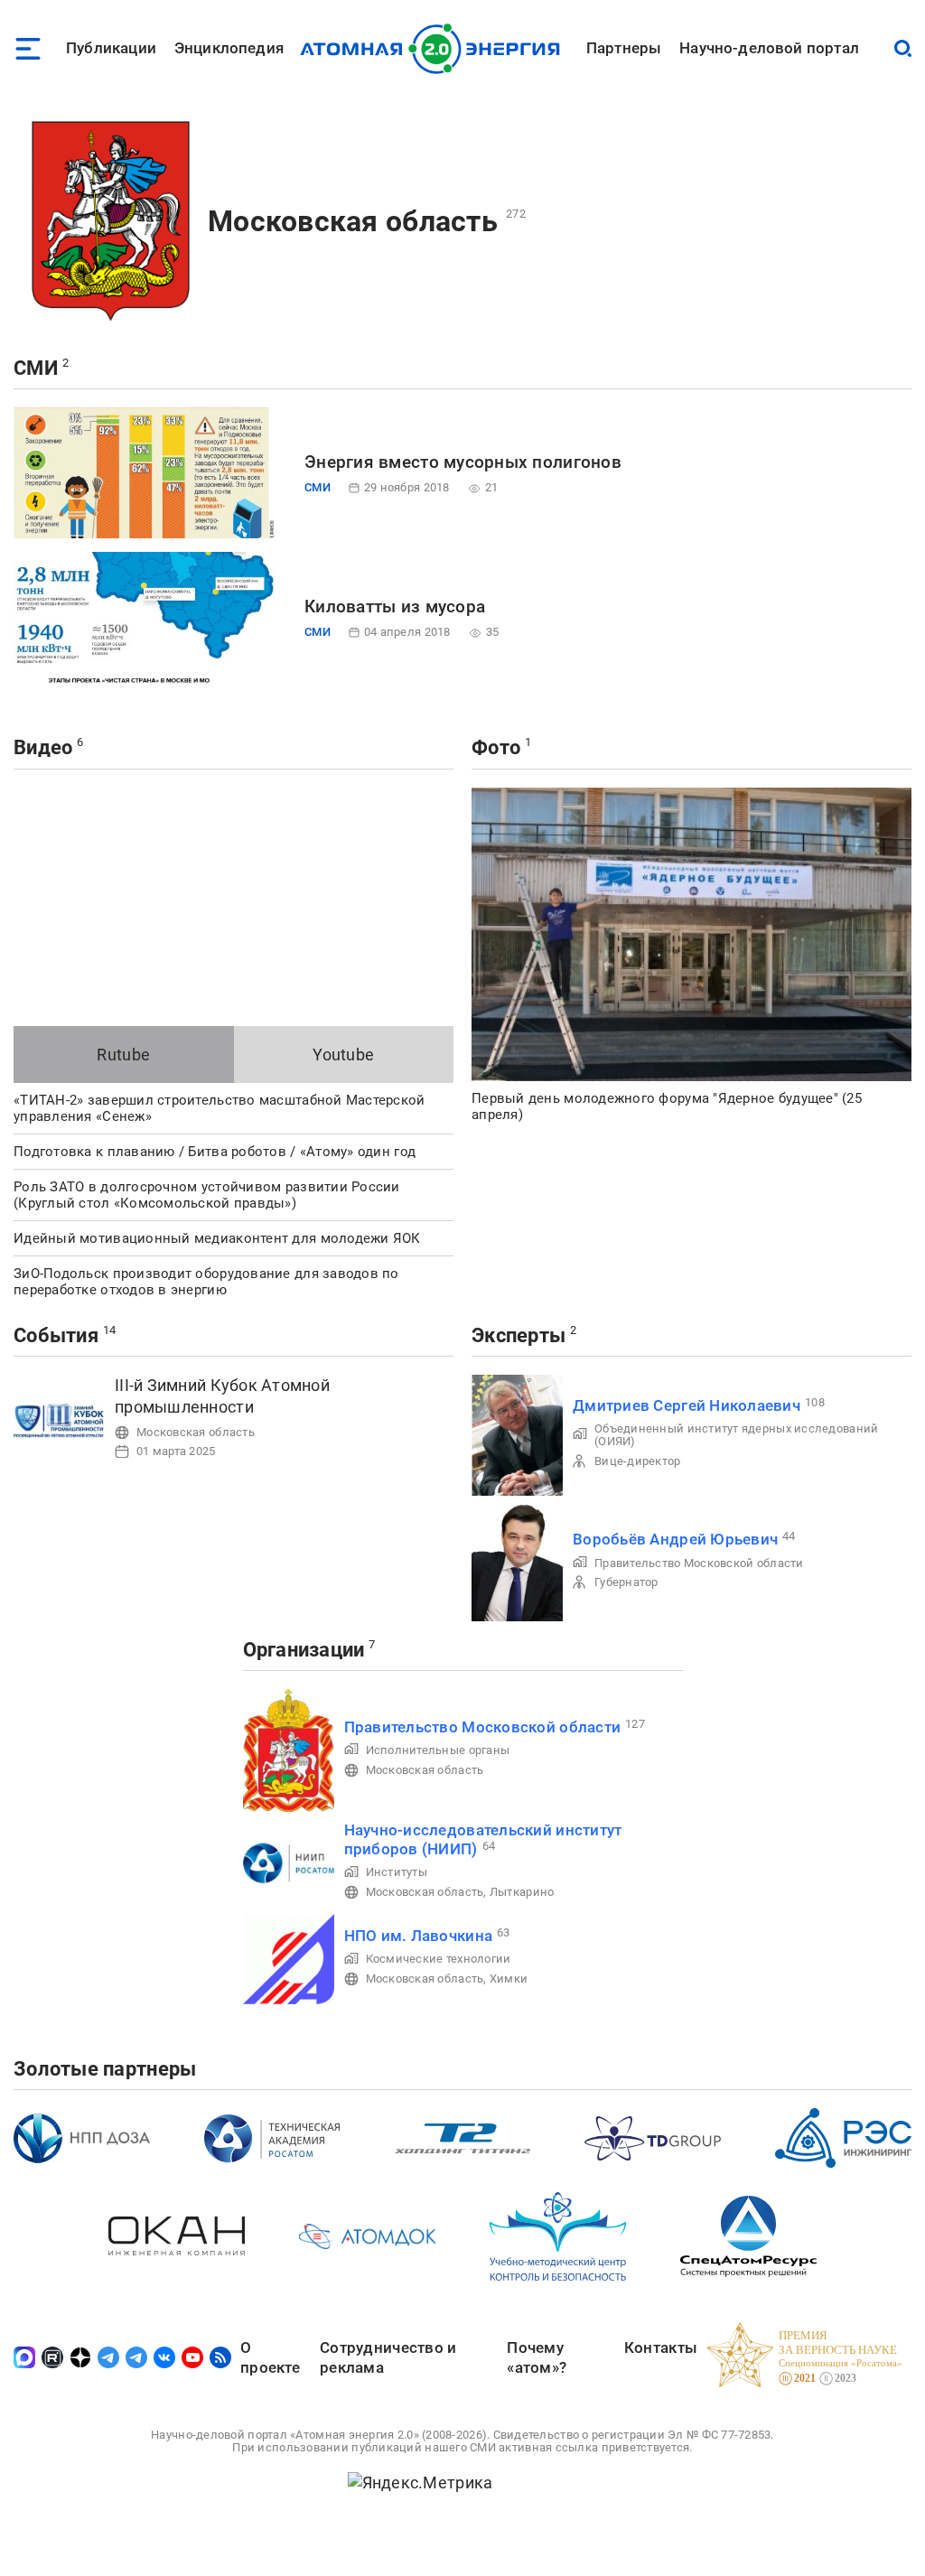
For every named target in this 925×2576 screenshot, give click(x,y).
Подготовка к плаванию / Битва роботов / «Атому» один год (215, 1152)
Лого (435, 49)
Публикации (111, 48)
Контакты (661, 2347)
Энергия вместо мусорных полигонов (463, 462)
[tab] (124, 1055)
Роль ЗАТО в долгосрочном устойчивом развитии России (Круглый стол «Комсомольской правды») (207, 1195)
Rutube (123, 1055)
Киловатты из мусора (395, 607)
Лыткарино (522, 1892)
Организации (304, 1650)
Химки (509, 1979)
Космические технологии (439, 1959)
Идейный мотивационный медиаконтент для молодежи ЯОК (217, 1238)
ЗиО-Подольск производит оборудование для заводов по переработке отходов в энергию (206, 1282)
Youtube (343, 1055)
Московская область (353, 221)
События (56, 1335)
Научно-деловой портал (769, 48)
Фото (496, 747)
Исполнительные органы (438, 1750)
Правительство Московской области (699, 1563)
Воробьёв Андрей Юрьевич (675, 1539)
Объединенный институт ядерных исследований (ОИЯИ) (736, 1435)
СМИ (36, 368)
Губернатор (626, 1582)
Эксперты (519, 1335)
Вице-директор (638, 1461)
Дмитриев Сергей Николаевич (687, 1405)
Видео (43, 747)
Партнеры (624, 48)
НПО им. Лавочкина (419, 1936)
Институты (397, 1872)
